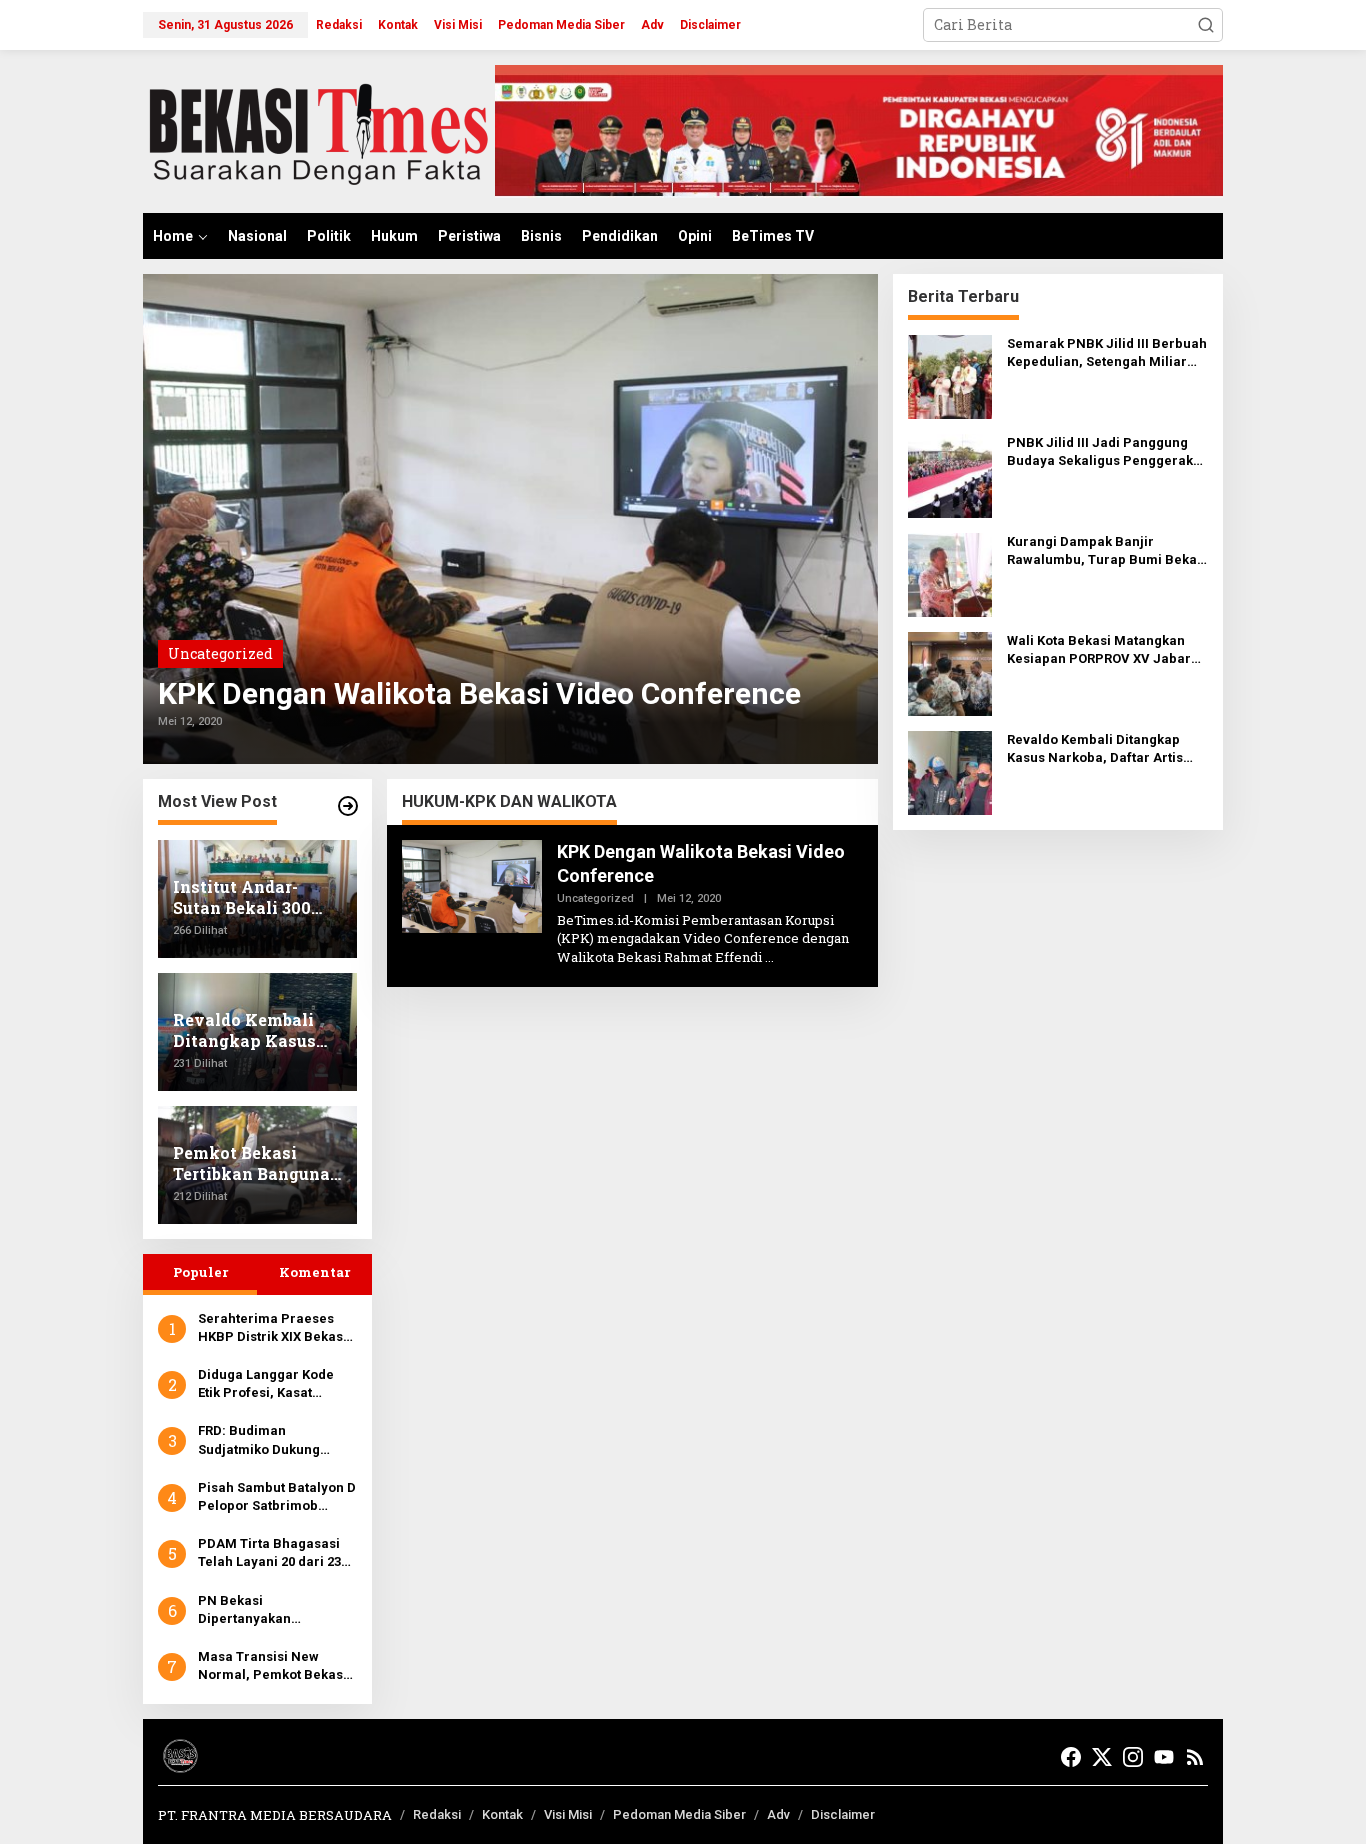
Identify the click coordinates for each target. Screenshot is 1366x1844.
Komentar (314, 1272)
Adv (778, 1814)
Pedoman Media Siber (679, 1814)
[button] (1206, 25)
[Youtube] (1164, 1757)
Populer (200, 1272)
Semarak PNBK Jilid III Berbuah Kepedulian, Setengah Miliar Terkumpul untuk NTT (1107, 353)
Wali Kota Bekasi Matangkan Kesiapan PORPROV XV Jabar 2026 (1099, 650)
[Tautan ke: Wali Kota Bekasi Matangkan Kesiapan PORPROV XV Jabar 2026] (950, 672)
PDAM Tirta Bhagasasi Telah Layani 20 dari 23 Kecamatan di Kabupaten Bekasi (277, 1553)
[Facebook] (1071, 1757)
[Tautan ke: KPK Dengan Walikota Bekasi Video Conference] (510, 519)
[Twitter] (1102, 1757)
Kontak (502, 1814)
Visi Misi (568, 1814)
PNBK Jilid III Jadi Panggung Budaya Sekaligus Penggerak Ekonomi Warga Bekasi (1100, 452)
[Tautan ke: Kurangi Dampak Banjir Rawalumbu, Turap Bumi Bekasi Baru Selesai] (950, 573)
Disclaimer (843, 1814)
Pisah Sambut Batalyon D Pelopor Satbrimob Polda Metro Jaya (277, 1497)
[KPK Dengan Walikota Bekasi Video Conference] (769, 957)
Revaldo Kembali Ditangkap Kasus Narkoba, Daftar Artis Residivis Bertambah (1095, 749)
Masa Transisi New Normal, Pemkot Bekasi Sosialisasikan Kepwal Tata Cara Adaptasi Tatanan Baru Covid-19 (272, 1666)
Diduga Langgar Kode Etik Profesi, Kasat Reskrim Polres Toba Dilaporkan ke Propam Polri (269, 1384)
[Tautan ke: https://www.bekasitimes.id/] (348, 806)
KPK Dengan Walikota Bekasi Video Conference (479, 694)
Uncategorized (220, 653)
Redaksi (437, 1814)
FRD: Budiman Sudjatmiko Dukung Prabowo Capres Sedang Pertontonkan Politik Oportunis (276, 1440)
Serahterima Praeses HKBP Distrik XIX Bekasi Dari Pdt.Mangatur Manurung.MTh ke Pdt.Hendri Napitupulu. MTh (272, 1328)
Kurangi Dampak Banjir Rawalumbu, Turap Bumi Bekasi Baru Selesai (1107, 551)
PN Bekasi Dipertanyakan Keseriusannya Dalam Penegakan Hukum (267, 1610)
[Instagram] (1133, 1757)
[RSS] (1195, 1757)
